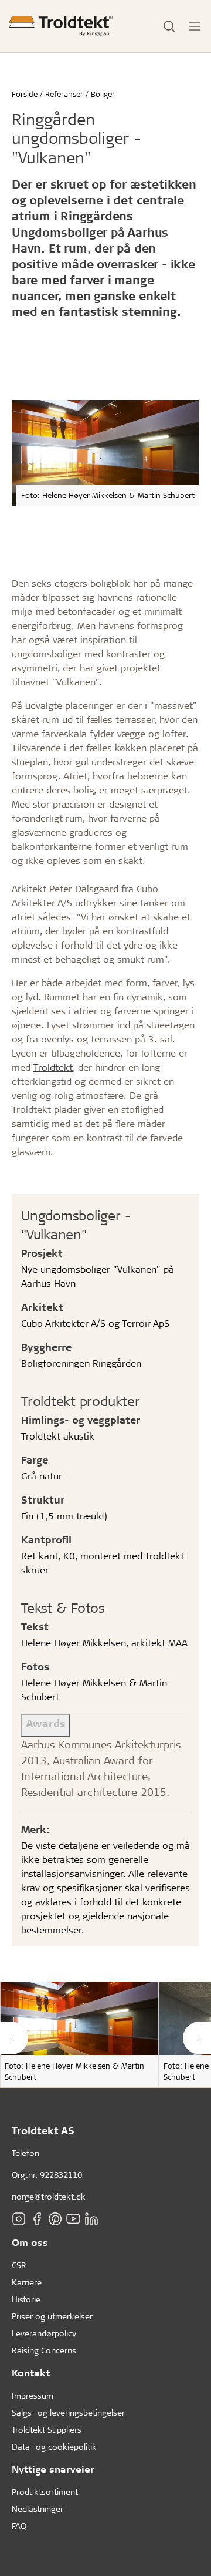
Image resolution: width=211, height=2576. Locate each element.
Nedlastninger (38, 2509)
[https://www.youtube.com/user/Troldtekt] (73, 2219)
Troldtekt (53, 1067)
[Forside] (61, 26)
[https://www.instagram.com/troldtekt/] (19, 2219)
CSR (19, 2265)
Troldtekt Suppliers (47, 2429)
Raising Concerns (44, 2350)
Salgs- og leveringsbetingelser (68, 2412)
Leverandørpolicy (44, 2333)
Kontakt (31, 2372)
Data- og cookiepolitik (54, 2446)
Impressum (33, 2395)
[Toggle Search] (169, 26)
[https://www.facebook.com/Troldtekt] (37, 2219)
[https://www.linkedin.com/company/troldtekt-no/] (91, 2219)
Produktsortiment (45, 2492)
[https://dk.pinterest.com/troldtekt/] (55, 2219)
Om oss (30, 2242)
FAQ (19, 2526)
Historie (26, 2299)
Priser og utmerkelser (52, 2316)
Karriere (27, 2282)
